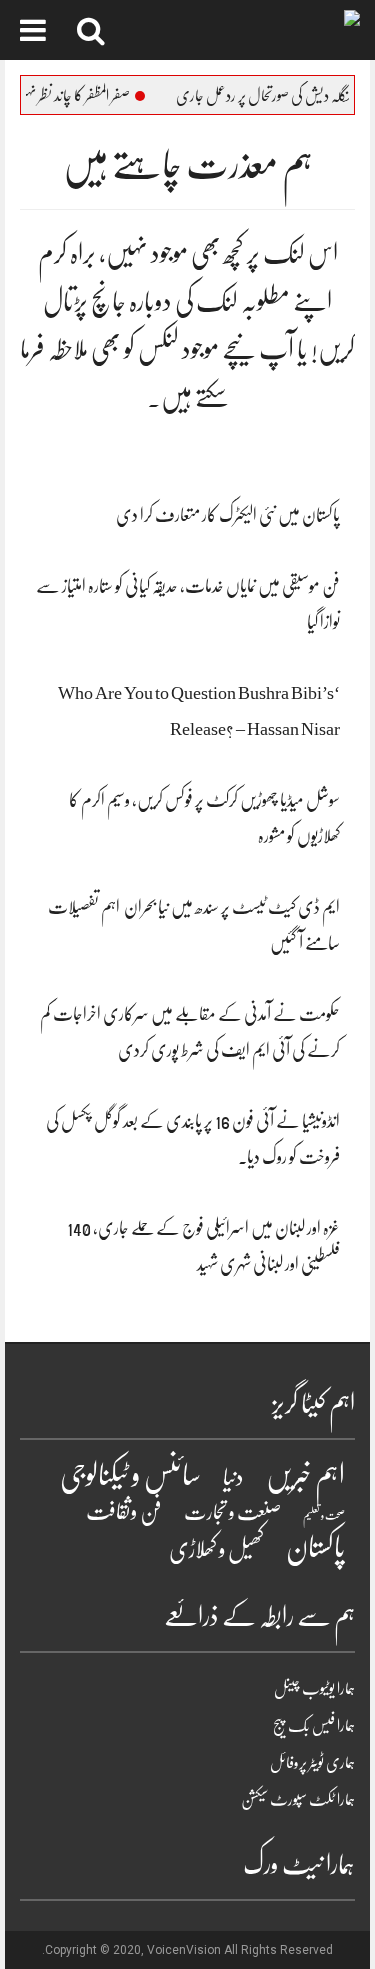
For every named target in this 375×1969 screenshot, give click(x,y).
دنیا (233, 1477)
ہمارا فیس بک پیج (314, 1726)
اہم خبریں (305, 1476)
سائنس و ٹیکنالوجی (130, 1475)
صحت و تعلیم (324, 1515)
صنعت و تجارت (232, 1512)
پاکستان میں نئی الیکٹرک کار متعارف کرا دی (228, 515)
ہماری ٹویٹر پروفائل (312, 1763)
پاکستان (315, 1548)
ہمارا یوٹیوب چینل (314, 1689)
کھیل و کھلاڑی (216, 1549)
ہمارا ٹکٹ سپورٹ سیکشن (298, 1800)
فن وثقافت (124, 1511)
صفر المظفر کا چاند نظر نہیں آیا (91, 96)
